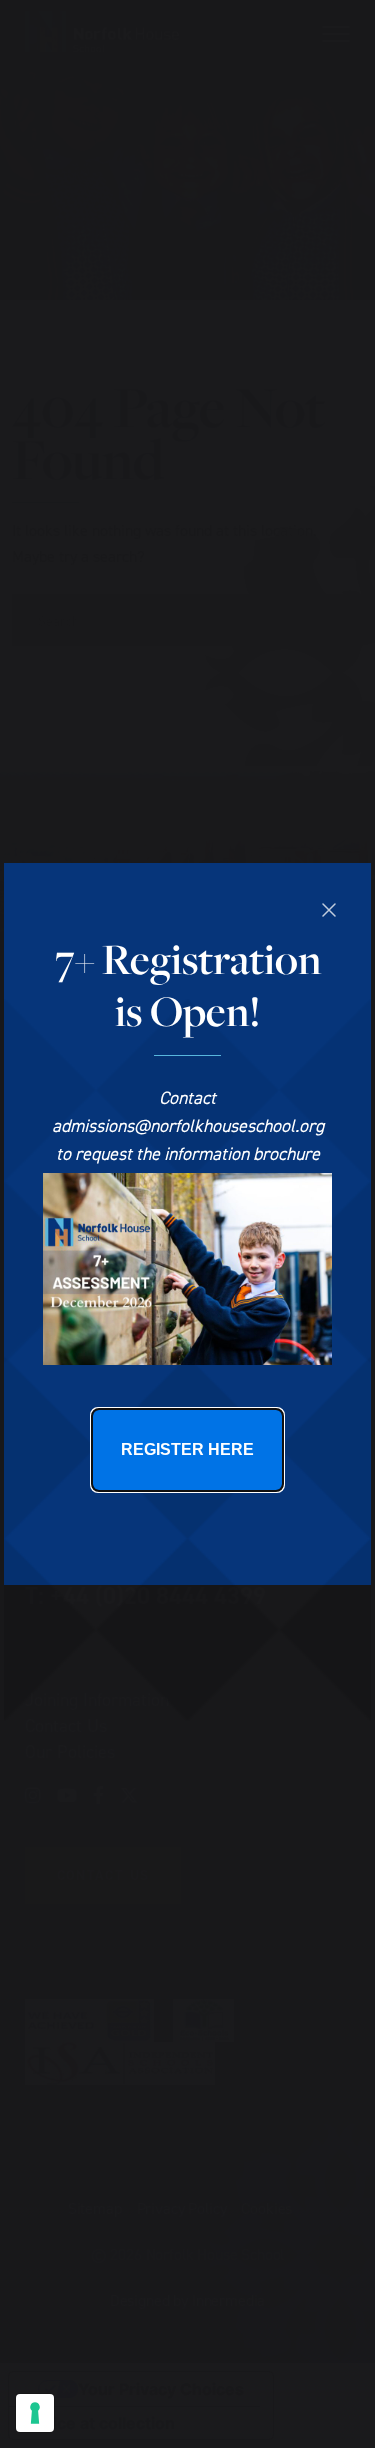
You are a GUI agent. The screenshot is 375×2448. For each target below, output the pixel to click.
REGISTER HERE (187, 1449)
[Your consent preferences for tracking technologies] (35, 2413)
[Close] (329, 910)
